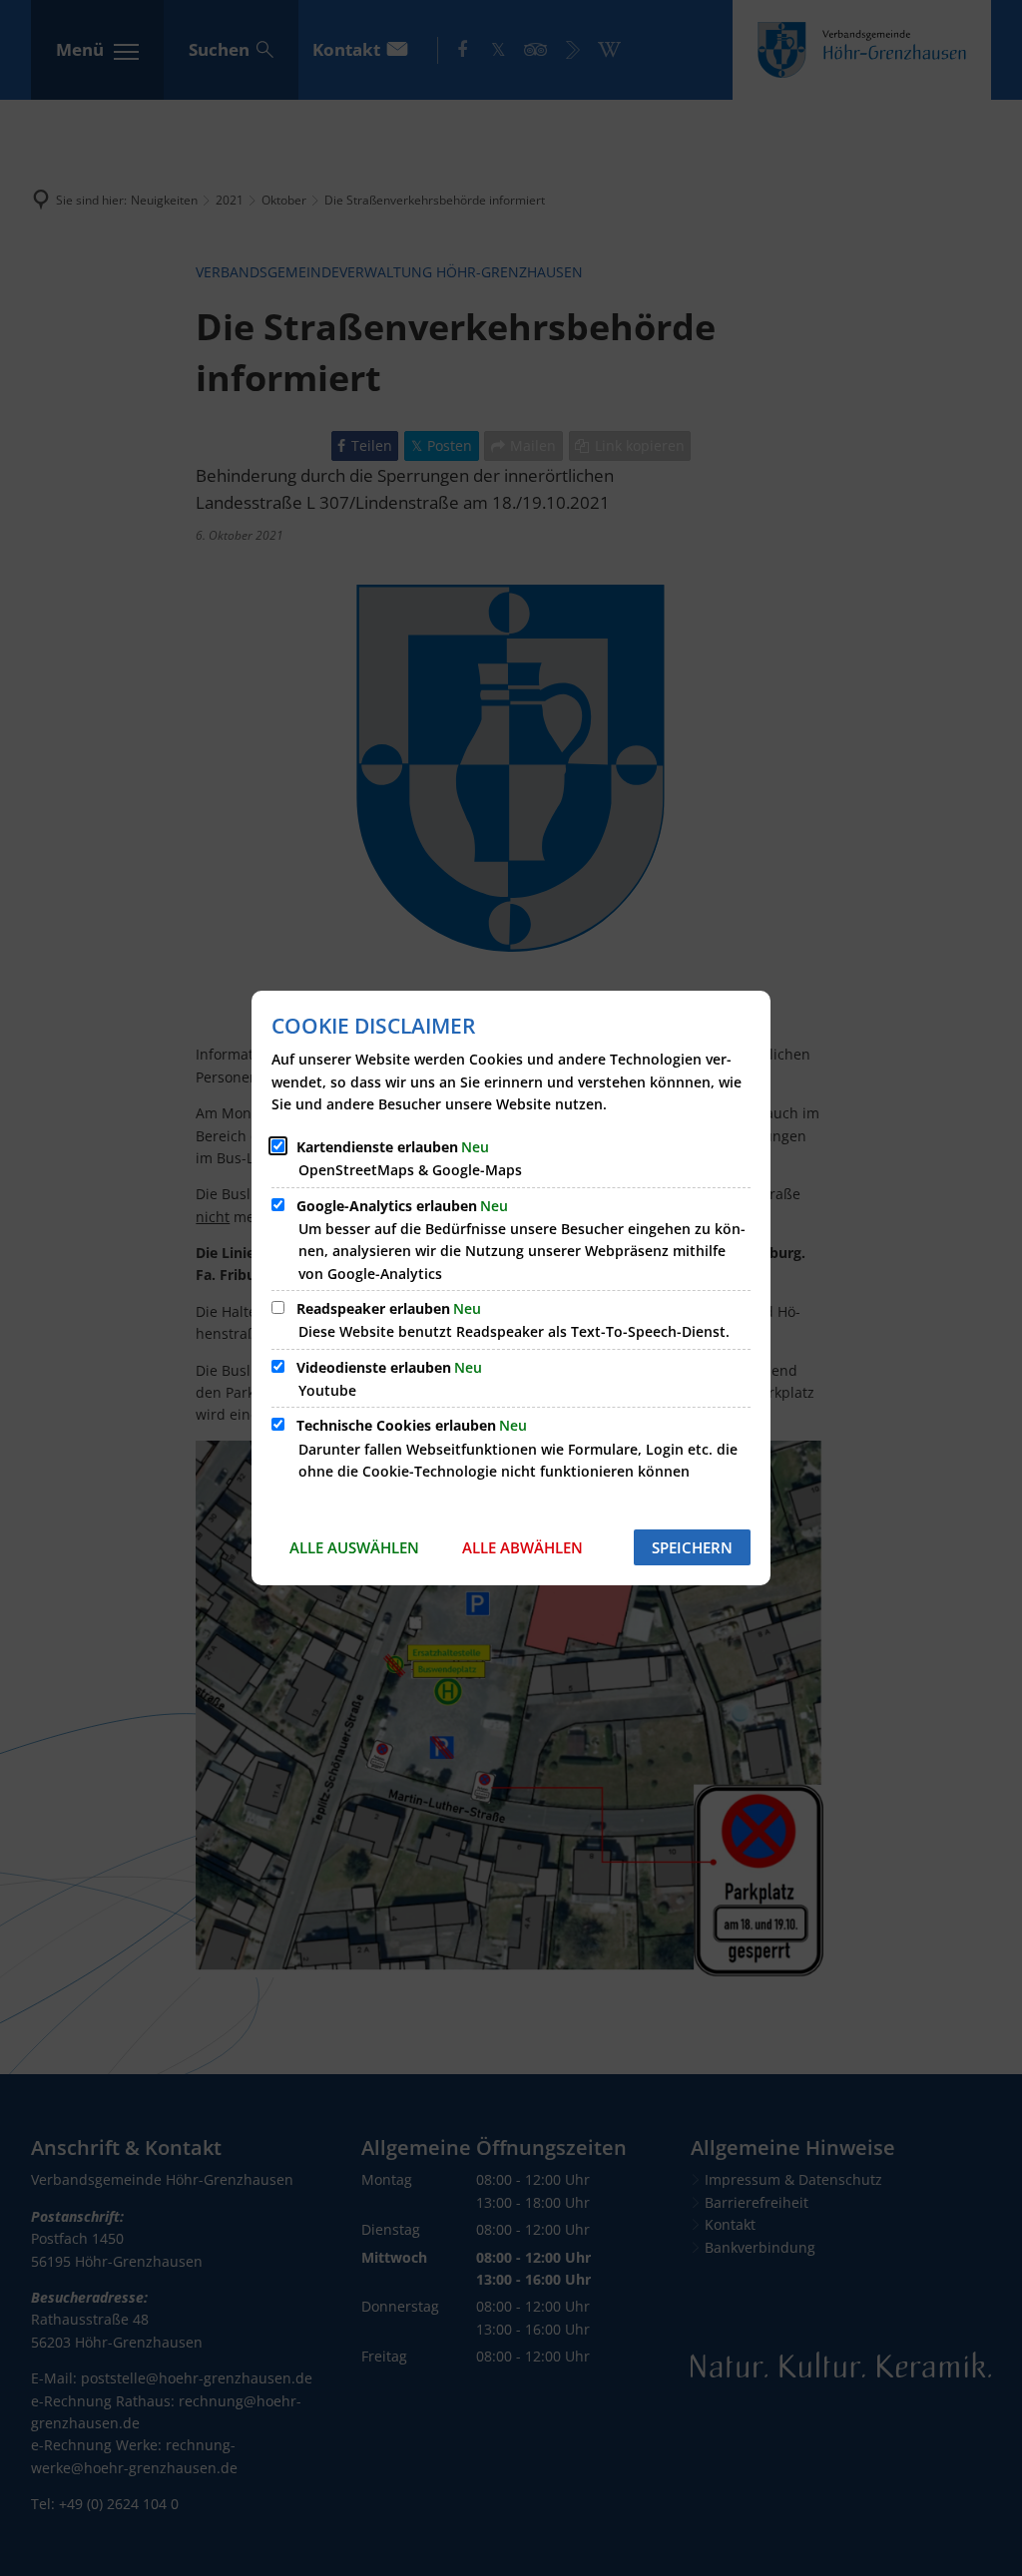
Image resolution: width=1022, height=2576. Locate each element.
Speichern (692, 1547)
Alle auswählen (354, 1547)
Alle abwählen (522, 1547)
